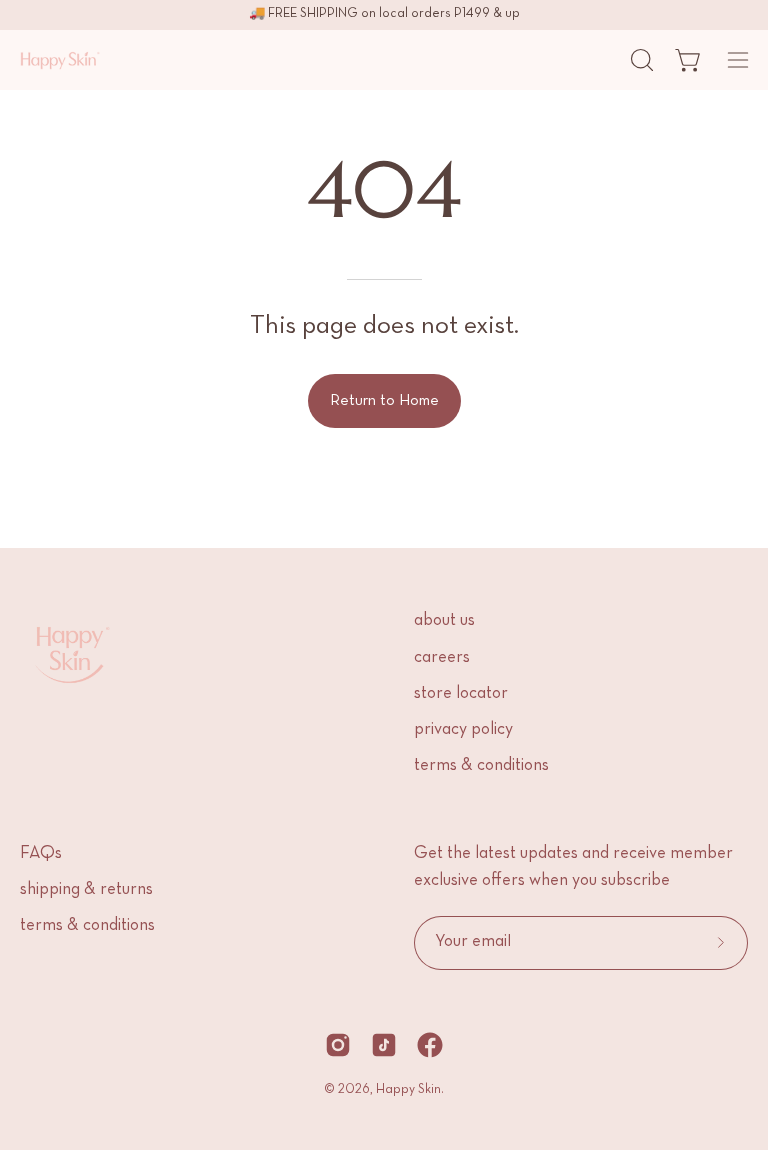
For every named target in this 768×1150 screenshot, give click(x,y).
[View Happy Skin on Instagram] (338, 1045)
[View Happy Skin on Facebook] (430, 1045)
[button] (640, 60)
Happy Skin (408, 1090)
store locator (461, 694)
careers (442, 658)
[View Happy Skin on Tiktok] (384, 1045)
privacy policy (463, 730)
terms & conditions (481, 766)
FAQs (41, 854)
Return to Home (384, 401)
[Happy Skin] (60, 60)
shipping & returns (86, 890)
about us (444, 621)
